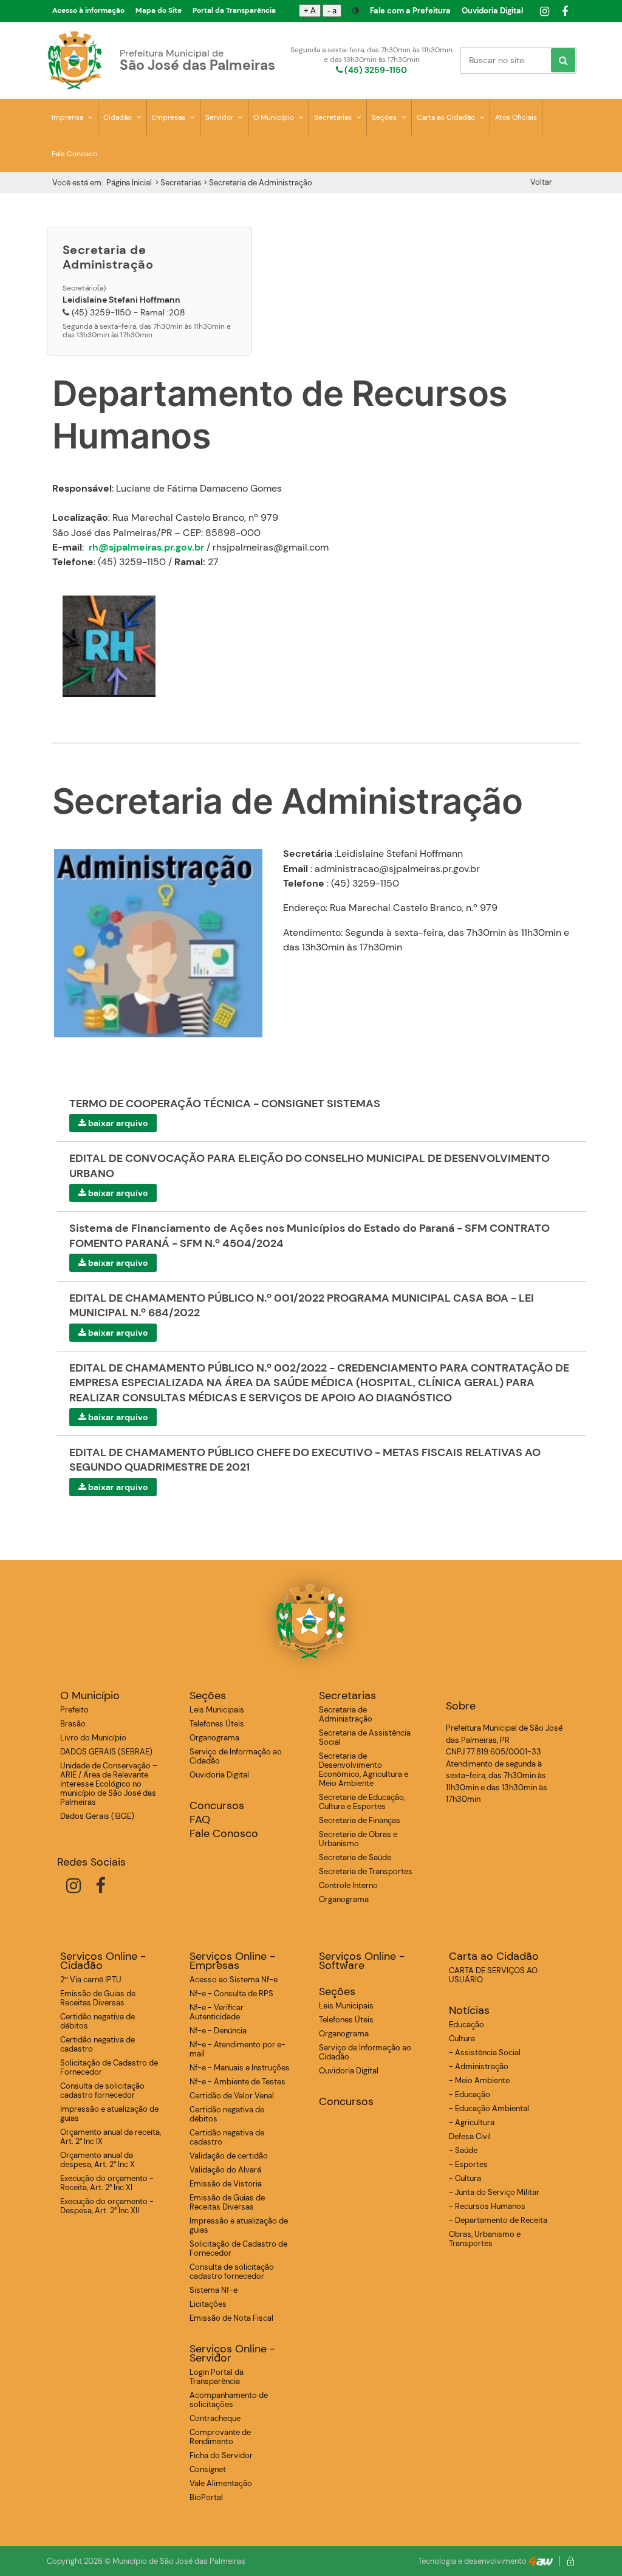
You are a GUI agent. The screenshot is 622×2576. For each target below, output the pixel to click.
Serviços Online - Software (362, 1961)
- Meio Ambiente (479, 2080)
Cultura (462, 2038)
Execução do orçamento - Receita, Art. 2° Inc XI (107, 2183)
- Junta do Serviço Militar (494, 2192)
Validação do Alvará (225, 2170)
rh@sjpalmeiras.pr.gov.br (146, 547)
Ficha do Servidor (221, 2455)
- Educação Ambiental (489, 2108)
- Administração (479, 2066)
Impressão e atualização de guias (109, 2114)
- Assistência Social (485, 2052)
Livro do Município (93, 1738)
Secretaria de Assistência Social (365, 1737)
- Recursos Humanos (487, 2206)
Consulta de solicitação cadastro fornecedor (102, 2090)
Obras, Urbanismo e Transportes (485, 2239)
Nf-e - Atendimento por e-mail (238, 2049)
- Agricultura (472, 2122)
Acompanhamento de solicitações (229, 2400)
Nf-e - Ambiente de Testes (238, 2082)
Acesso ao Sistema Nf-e (234, 1980)
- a (332, 11)
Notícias (469, 2011)
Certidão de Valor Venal (232, 2096)
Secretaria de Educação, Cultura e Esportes (362, 1802)
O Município (275, 117)
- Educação (470, 2094)
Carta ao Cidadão (447, 117)
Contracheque (215, 2418)
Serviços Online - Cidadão (103, 1961)
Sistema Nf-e (214, 2290)
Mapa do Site (159, 10)
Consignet (208, 2469)
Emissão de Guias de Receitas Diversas (98, 1998)
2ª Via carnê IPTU (91, 1980)
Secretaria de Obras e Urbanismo (358, 1839)
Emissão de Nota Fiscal (231, 2318)
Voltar (541, 182)
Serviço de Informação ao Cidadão (236, 1756)
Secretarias (334, 117)
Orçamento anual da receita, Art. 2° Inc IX (111, 2137)
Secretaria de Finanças (360, 1820)
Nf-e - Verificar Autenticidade (217, 2012)
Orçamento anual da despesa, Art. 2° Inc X (97, 2160)
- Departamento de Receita (498, 2220)
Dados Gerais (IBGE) (97, 1816)
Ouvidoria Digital (492, 11)
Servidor (220, 117)
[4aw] (541, 2561)
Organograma (214, 1738)
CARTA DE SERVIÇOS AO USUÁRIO (493, 1975)
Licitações (208, 2304)
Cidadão (118, 117)
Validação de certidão (229, 2156)
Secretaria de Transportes (366, 1871)
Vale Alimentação (221, 2483)
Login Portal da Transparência (217, 2377)
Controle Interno (348, 1885)
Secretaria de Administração (346, 1714)
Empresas (169, 117)
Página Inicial (129, 183)
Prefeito (74, 1710)
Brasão (73, 1724)
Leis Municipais (217, 1710)
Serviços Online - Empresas (232, 1961)
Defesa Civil (470, 2136)
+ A (310, 11)
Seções (385, 117)
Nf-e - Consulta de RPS (231, 1994)
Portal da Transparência (234, 10)
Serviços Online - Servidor (232, 2354)
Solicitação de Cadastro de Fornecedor (109, 2067)
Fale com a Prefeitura (410, 11)
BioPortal (206, 2497)
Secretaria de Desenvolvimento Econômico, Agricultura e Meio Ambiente (364, 1770)
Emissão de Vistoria (226, 2184)
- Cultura (465, 2178)
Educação (466, 2025)
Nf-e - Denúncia (218, 2031)
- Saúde (463, 2150)
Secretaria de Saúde (355, 1857)
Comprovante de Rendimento (220, 2437)
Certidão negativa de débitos (97, 2021)
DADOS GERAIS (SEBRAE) (106, 1752)
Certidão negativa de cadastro (97, 2044)
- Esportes (468, 2164)
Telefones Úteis (217, 1724)
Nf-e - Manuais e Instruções (240, 2068)
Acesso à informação (88, 10)
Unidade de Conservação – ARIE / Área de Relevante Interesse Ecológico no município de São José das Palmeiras (109, 1784)
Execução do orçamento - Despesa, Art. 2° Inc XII (107, 2206)
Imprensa (68, 117)
